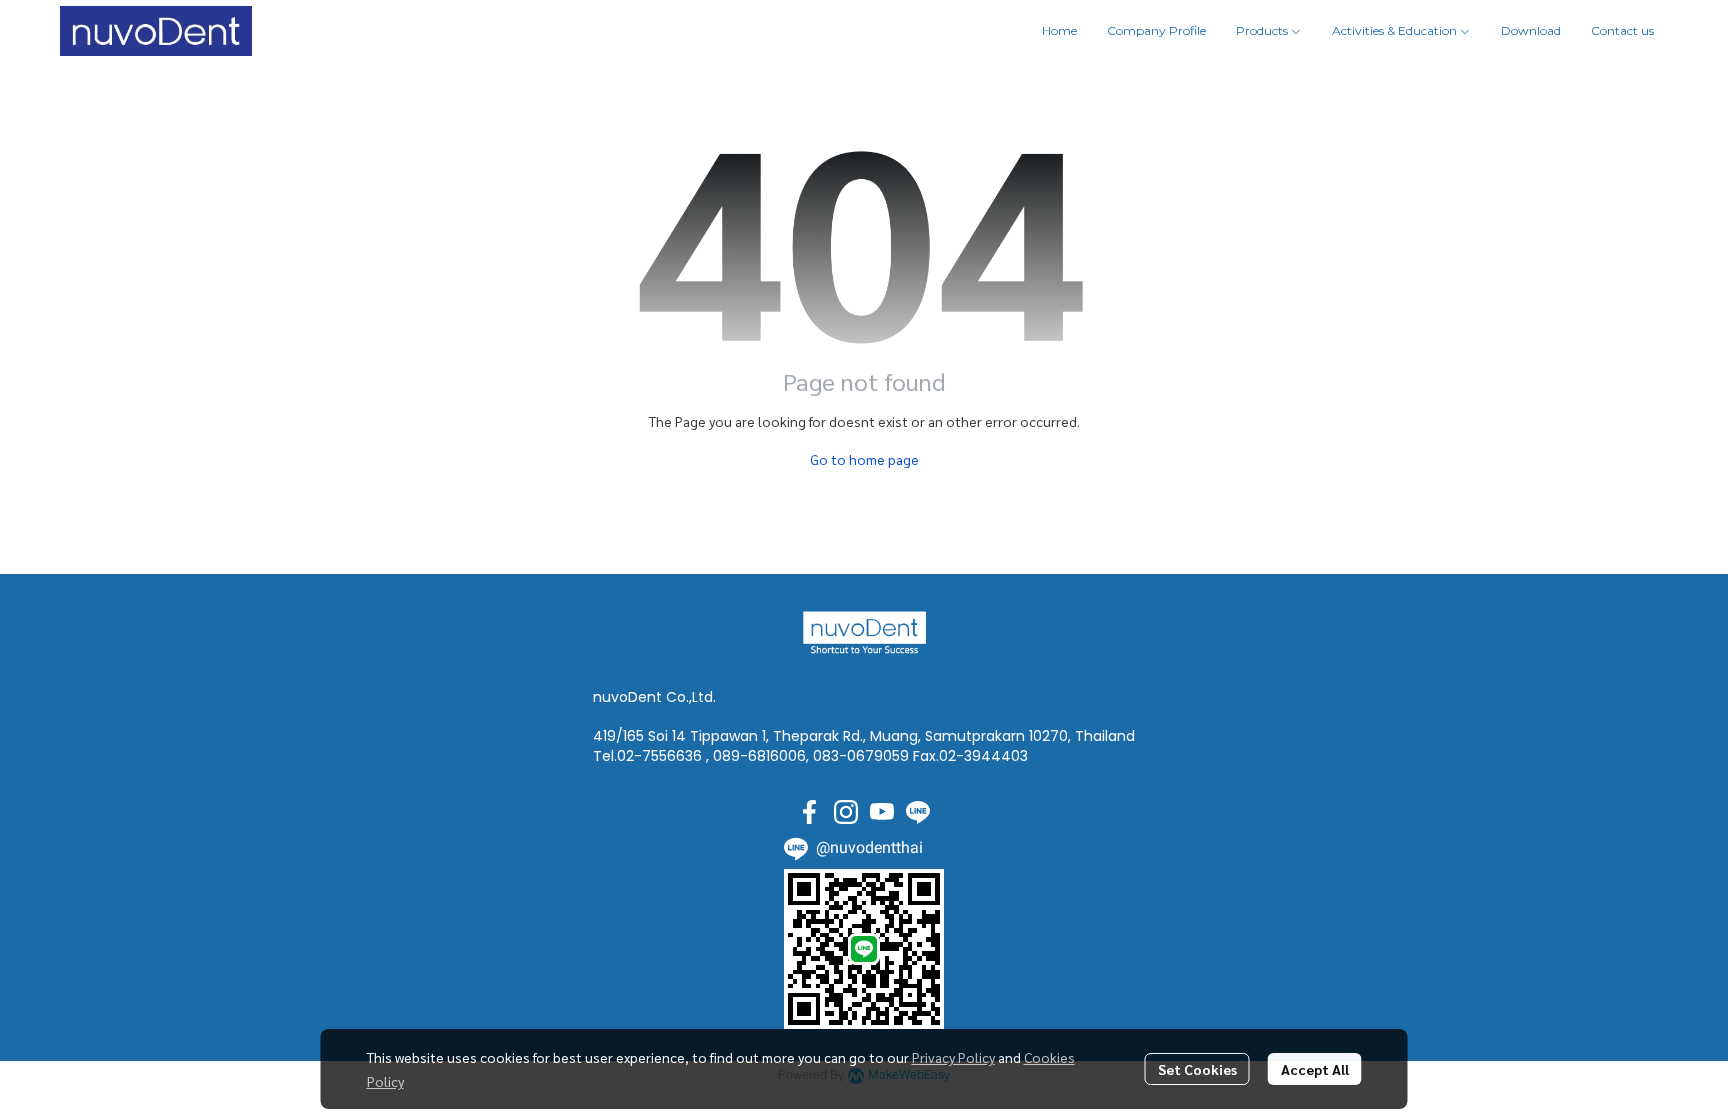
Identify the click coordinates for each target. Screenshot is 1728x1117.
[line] (918, 812)
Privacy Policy (953, 1057)
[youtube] (882, 812)
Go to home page (864, 459)
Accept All (1315, 1069)
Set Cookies (1197, 1069)
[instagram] (846, 812)
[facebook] (810, 812)
